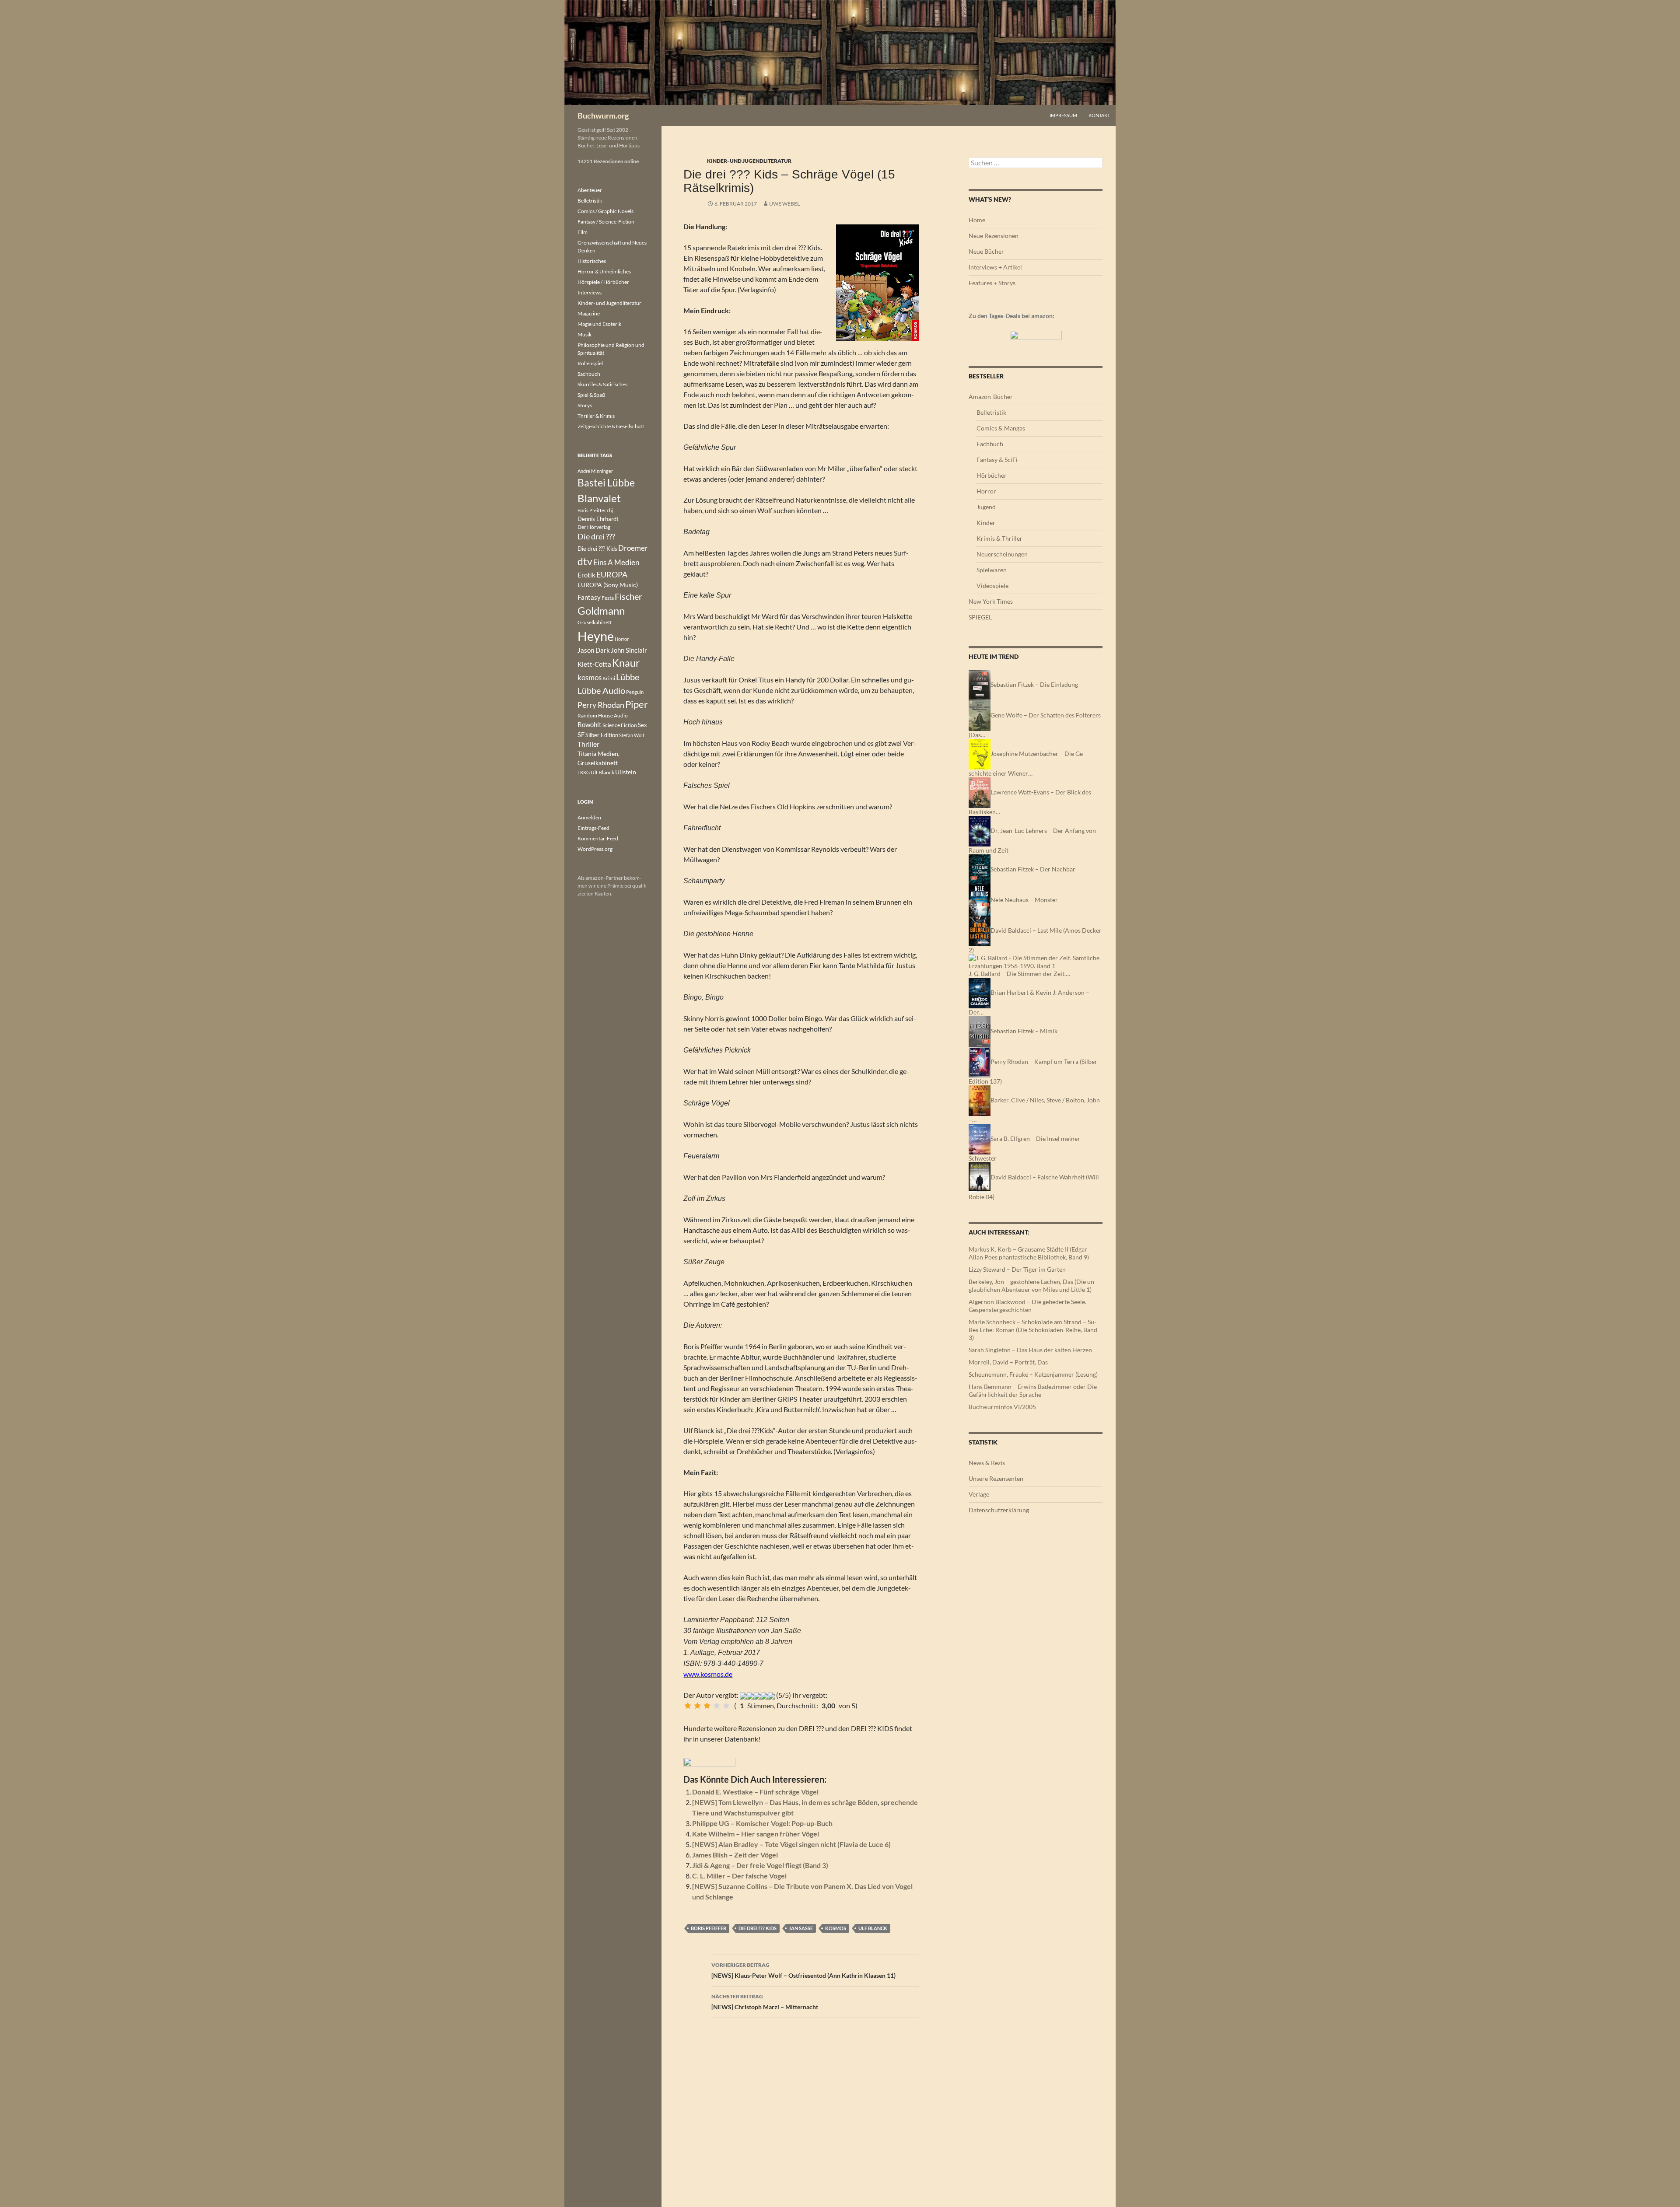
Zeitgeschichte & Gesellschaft (611, 426)
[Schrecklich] (688, 1706)
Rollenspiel (590, 363)
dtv (585, 561)
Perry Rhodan (601, 705)
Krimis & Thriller (999, 538)
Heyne (596, 636)
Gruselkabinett (595, 622)
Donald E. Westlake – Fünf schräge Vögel (755, 1792)
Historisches (592, 261)
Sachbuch (589, 374)
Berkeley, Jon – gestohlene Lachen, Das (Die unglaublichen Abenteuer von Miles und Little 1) (1032, 1285)
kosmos (836, 1928)
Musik (584, 334)
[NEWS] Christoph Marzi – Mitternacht (765, 2002)
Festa (608, 598)
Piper (637, 704)
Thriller (588, 744)
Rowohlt (590, 724)
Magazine (589, 313)
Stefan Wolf (632, 735)
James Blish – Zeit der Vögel (735, 1855)
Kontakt (1099, 115)
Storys (585, 405)
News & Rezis (987, 1463)
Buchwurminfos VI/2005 (1002, 1407)
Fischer (628, 596)
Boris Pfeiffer (709, 1928)
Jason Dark (594, 650)
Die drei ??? (596, 537)
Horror (986, 491)
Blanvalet (599, 498)
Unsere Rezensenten (996, 1478)
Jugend (986, 507)
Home (977, 220)
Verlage (979, 1494)
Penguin (635, 692)
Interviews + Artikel (995, 267)
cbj (610, 510)
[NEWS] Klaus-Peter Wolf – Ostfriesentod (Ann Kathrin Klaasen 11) (803, 1970)
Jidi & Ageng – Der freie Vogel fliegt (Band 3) (760, 1865)
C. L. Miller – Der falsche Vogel (739, 1876)
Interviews (590, 292)
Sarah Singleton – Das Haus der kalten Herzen (1030, 1350)
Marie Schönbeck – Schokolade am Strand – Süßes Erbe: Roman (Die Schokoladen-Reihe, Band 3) (1033, 1330)
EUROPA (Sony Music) (608, 585)
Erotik (586, 575)
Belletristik (991, 412)
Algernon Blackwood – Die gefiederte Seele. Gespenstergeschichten (1027, 1306)
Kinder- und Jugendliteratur (749, 161)
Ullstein (626, 772)
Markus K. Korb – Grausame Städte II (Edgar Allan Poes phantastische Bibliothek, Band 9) (1029, 1253)
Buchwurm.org (603, 115)
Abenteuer (590, 190)
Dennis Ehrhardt (598, 519)
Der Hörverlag (594, 527)
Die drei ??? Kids (758, 1928)
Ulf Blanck (873, 1928)
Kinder (986, 523)
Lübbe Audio (601, 690)
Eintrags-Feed (593, 828)
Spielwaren (992, 570)
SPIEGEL (980, 617)
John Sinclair (629, 650)
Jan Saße (801, 1928)
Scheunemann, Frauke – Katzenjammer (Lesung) (1033, 1374)
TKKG (584, 772)
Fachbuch (990, 444)
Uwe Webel (784, 204)
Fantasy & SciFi (997, 460)
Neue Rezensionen (994, 236)
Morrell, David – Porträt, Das (1008, 1362)
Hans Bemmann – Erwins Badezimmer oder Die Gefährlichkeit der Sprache (1033, 1390)
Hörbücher (992, 475)
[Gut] (717, 1706)
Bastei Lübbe (606, 483)
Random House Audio (603, 715)
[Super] (726, 1706)
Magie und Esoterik (599, 324)
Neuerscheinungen (1002, 554)
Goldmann (601, 610)
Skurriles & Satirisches (602, 384)
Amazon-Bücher (991, 397)
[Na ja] (697, 1706)
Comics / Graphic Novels (605, 211)
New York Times (991, 601)
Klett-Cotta (594, 664)
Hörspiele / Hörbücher (603, 282)
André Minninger (595, 471)
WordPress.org (595, 849)
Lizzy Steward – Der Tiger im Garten (1017, 1269)
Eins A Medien (616, 562)
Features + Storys (992, 283)
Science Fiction (620, 725)
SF (581, 735)
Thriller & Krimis (596, 416)
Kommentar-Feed (598, 838)
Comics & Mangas (1001, 428)
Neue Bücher (986, 251)
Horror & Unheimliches (604, 271)
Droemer (633, 548)
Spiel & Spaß (591, 395)
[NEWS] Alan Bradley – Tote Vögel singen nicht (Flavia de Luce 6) (791, 1844)
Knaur (626, 663)
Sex (642, 725)
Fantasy (589, 597)
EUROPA (612, 574)
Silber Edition (602, 735)
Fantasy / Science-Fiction (606, 222)
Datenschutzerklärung (999, 1510)
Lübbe (628, 677)
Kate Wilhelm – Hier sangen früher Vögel (756, 1834)
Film (583, 232)
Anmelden (589, 817)
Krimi (609, 678)
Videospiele (992, 586)
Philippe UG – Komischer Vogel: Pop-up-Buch (762, 1823)
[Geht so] (707, 1706)
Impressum (1063, 115)
